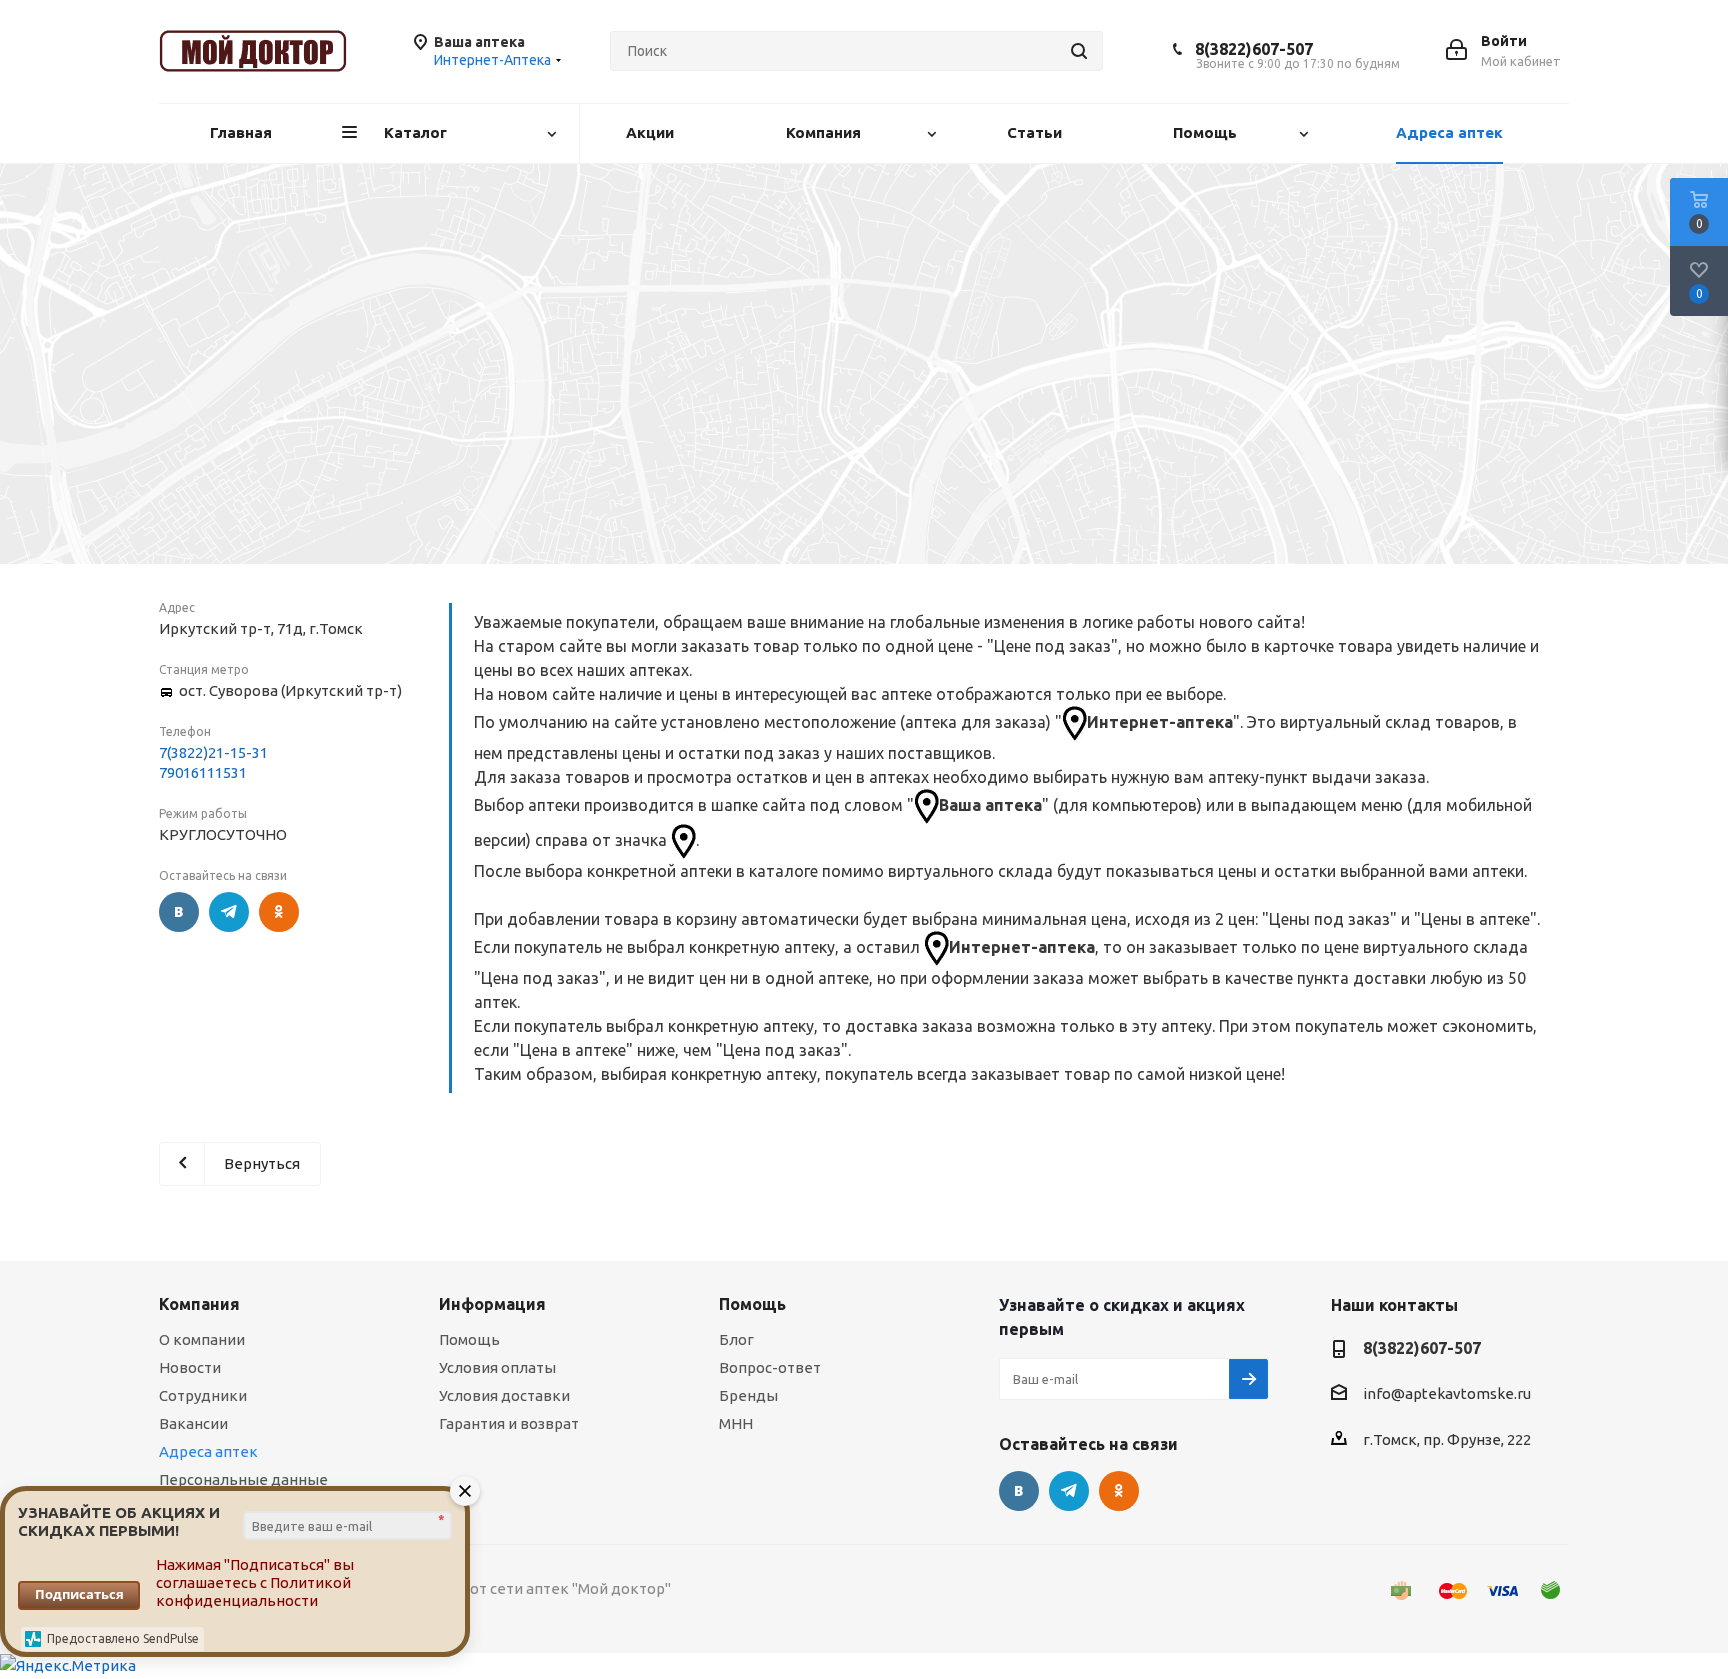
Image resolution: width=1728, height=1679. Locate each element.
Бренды (748, 1395)
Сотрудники (203, 1395)
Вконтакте (179, 912)
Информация (492, 1304)
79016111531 (203, 772)
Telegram (229, 912)
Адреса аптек (208, 1451)
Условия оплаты (497, 1367)
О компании (202, 1339)
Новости (190, 1367)
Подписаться (79, 1594)
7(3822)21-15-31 (213, 752)
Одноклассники (279, 912)
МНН (736, 1423)
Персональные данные (243, 1479)
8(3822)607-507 (1254, 49)
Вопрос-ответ (770, 1367)
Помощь (469, 1339)
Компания (199, 1304)
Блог (736, 1339)
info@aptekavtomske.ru (1447, 1393)
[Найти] (1079, 51)
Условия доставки (504, 1395)
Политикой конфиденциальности (253, 1591)
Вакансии (193, 1423)
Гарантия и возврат (509, 1423)
